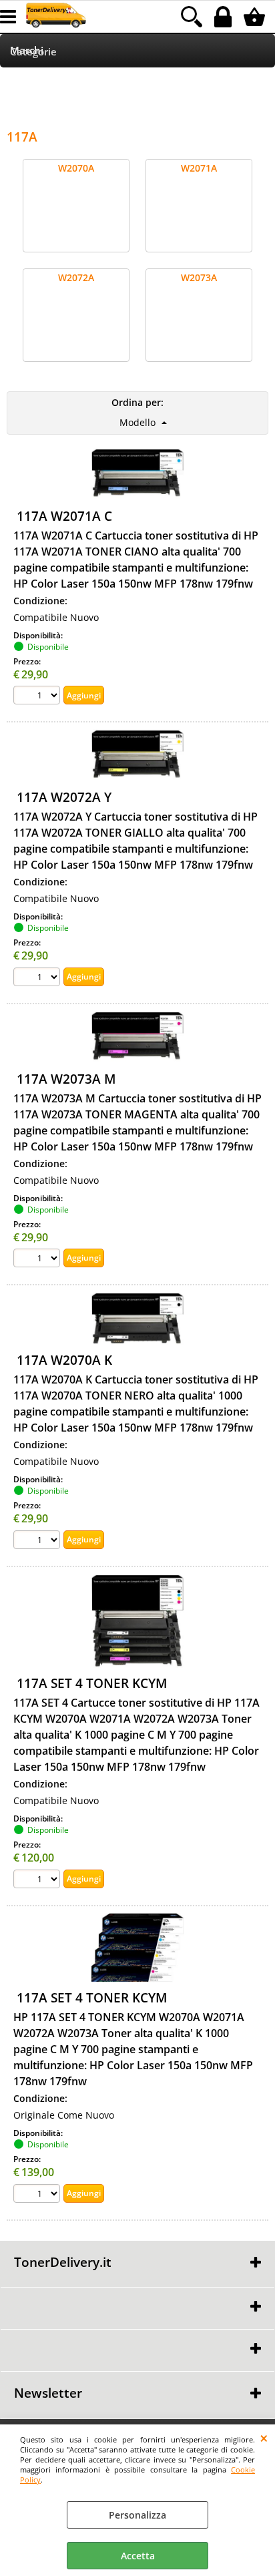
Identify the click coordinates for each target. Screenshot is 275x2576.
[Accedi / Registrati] (225, 17)
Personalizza (137, 2515)
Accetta (138, 2556)
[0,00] (256, 17)
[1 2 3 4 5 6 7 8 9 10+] (38, 697)
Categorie (33, 52)
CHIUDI (264, 2438)
